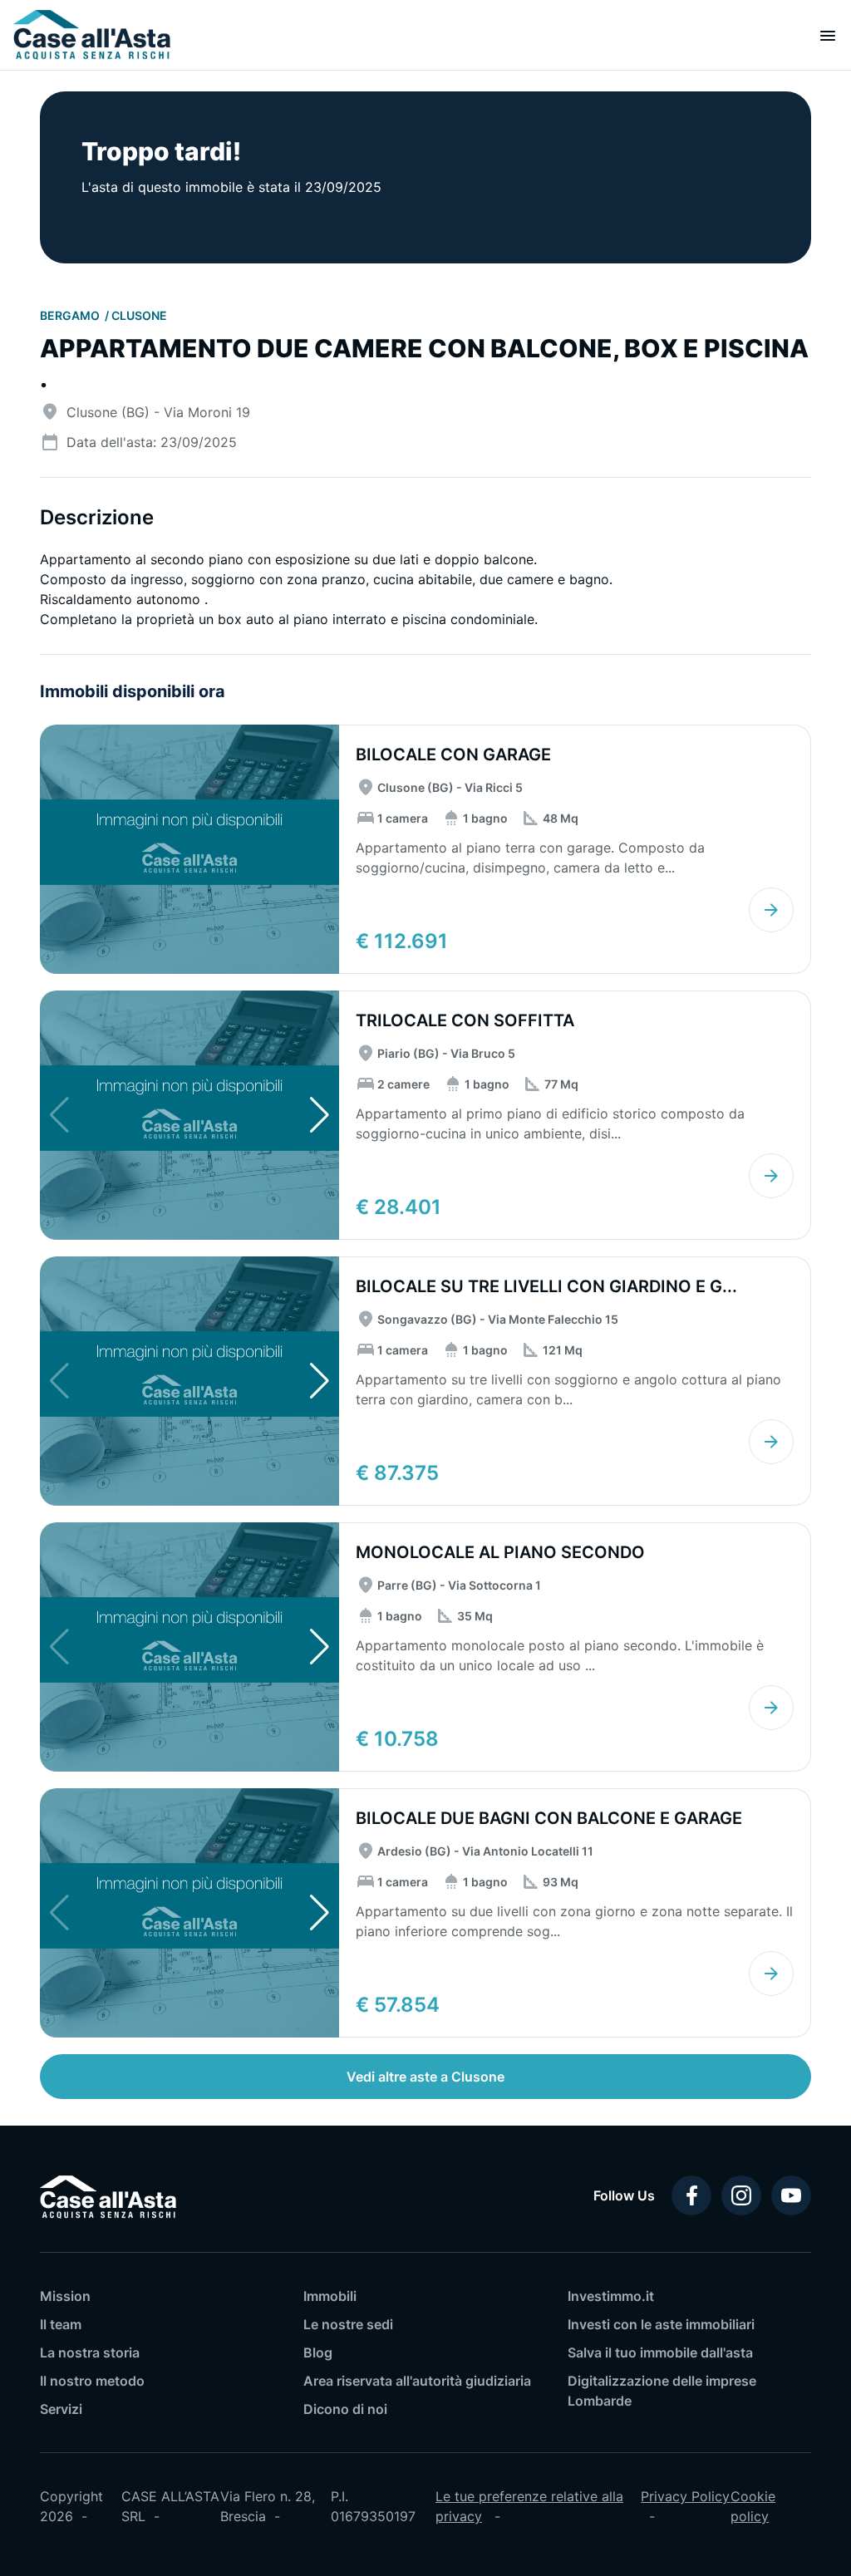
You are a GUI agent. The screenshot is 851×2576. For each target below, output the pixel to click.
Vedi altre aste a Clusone (425, 2077)
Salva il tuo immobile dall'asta (660, 2352)
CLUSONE (139, 315)
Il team (61, 2324)
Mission (65, 2296)
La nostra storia (90, 2352)
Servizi (61, 2409)
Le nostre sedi (348, 2324)
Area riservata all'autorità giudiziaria (417, 2381)
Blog (318, 2352)
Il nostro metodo (92, 2381)
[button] (320, 1115)
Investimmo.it (611, 2296)
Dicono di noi (345, 2409)
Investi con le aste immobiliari (661, 2324)
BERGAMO (71, 315)
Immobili (330, 2296)
